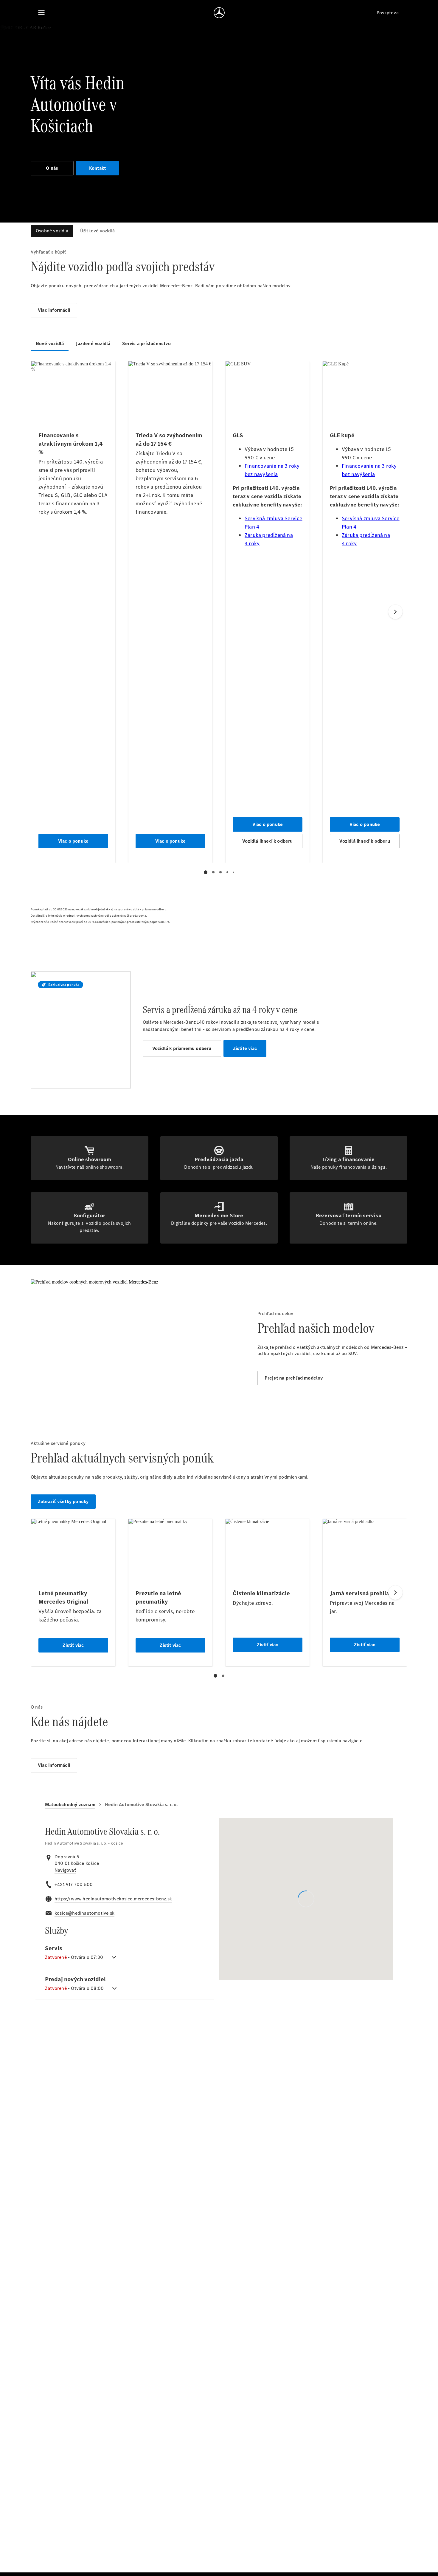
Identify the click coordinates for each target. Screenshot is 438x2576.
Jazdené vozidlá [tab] (93, 343)
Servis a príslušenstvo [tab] (146, 343)
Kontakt (97, 168)
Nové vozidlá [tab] (50, 343)
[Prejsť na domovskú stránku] (219, 13)
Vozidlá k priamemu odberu (182, 1048)
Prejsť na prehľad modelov (294, 1378)
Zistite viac (245, 1048)
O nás (52, 168)
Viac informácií (54, 310)
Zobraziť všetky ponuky (63, 1501)
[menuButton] (41, 13)
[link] (65, 1870)
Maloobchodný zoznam (70, 1804)
